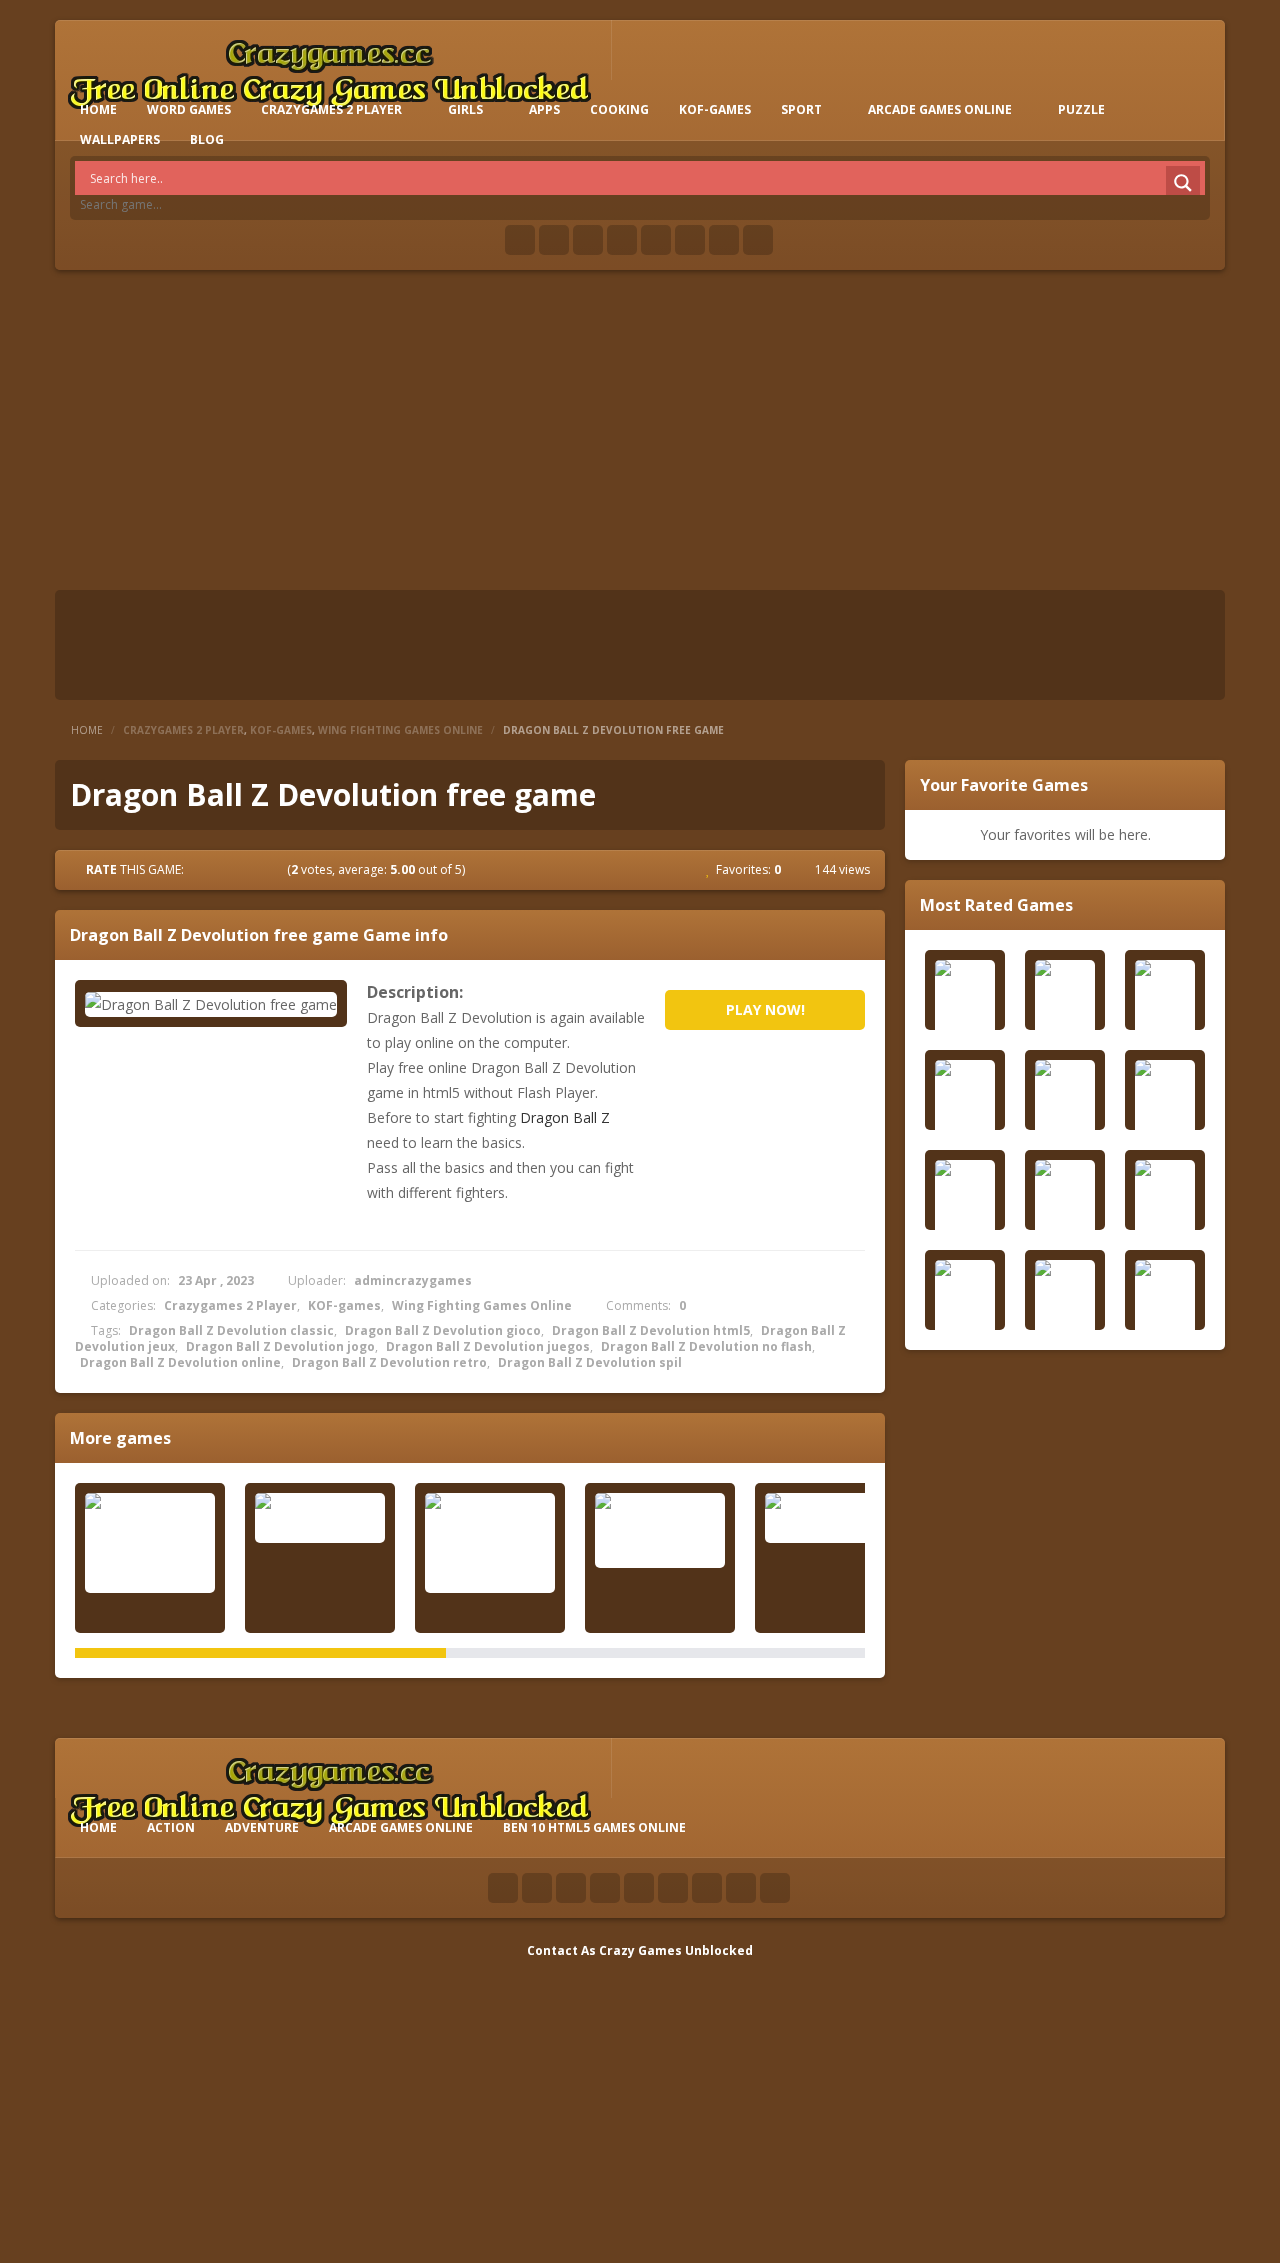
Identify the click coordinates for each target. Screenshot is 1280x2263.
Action (171, 1827)
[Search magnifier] (1183, 183)
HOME (98, 109)
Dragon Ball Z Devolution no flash (706, 1346)
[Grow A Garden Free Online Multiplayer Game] (660, 1530)
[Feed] (724, 240)
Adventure (262, 1827)
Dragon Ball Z (565, 1117)
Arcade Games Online (940, 109)
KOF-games (715, 109)
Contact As (561, 1950)
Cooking (619, 109)
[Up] (775, 1888)
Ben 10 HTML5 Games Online (594, 1827)
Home (87, 730)
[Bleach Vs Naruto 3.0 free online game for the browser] (490, 1543)
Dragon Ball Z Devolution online (180, 1362)
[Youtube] (622, 240)
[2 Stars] (221, 869)
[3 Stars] (239, 869)
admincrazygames (413, 1280)
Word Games (189, 109)
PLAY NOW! (765, 1009)
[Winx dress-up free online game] (830, 1518)
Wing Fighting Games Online (400, 730)
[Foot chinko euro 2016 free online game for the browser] (150, 1543)
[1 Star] (203, 869)
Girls (465, 109)
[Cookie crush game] (320, 1518)
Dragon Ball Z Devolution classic (231, 1330)
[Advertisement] (640, 430)
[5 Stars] (275, 869)
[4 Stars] (257, 869)
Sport (801, 109)
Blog (207, 139)
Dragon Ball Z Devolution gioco (443, 1330)
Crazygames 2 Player (331, 109)
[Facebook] (520, 240)
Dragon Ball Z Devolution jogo (280, 1346)
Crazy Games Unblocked (676, 1950)
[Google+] (588, 240)
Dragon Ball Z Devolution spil (590, 1362)
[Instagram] (690, 240)
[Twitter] (554, 240)
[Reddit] (656, 240)
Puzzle (1081, 109)
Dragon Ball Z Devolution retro (389, 1362)
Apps (544, 109)
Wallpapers (120, 139)
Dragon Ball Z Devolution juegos (488, 1346)
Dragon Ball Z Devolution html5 (651, 1330)
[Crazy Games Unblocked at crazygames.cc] (329, 69)
